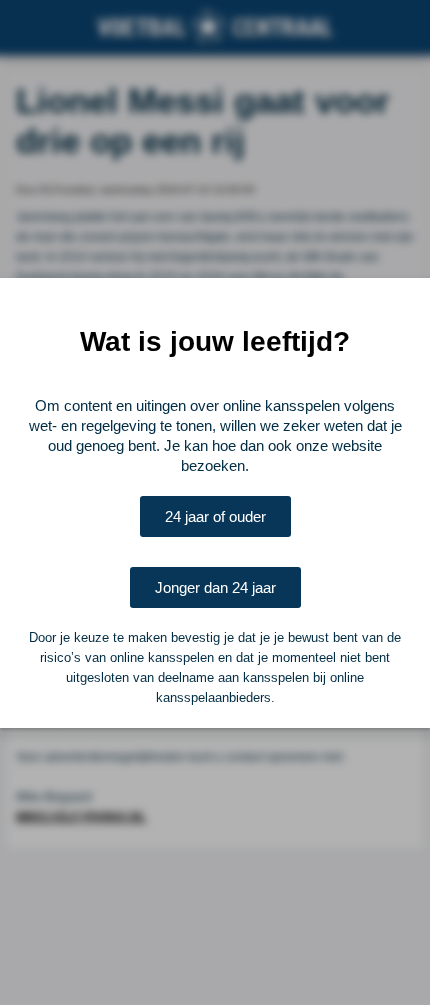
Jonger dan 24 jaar (215, 587)
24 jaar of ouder (215, 516)
